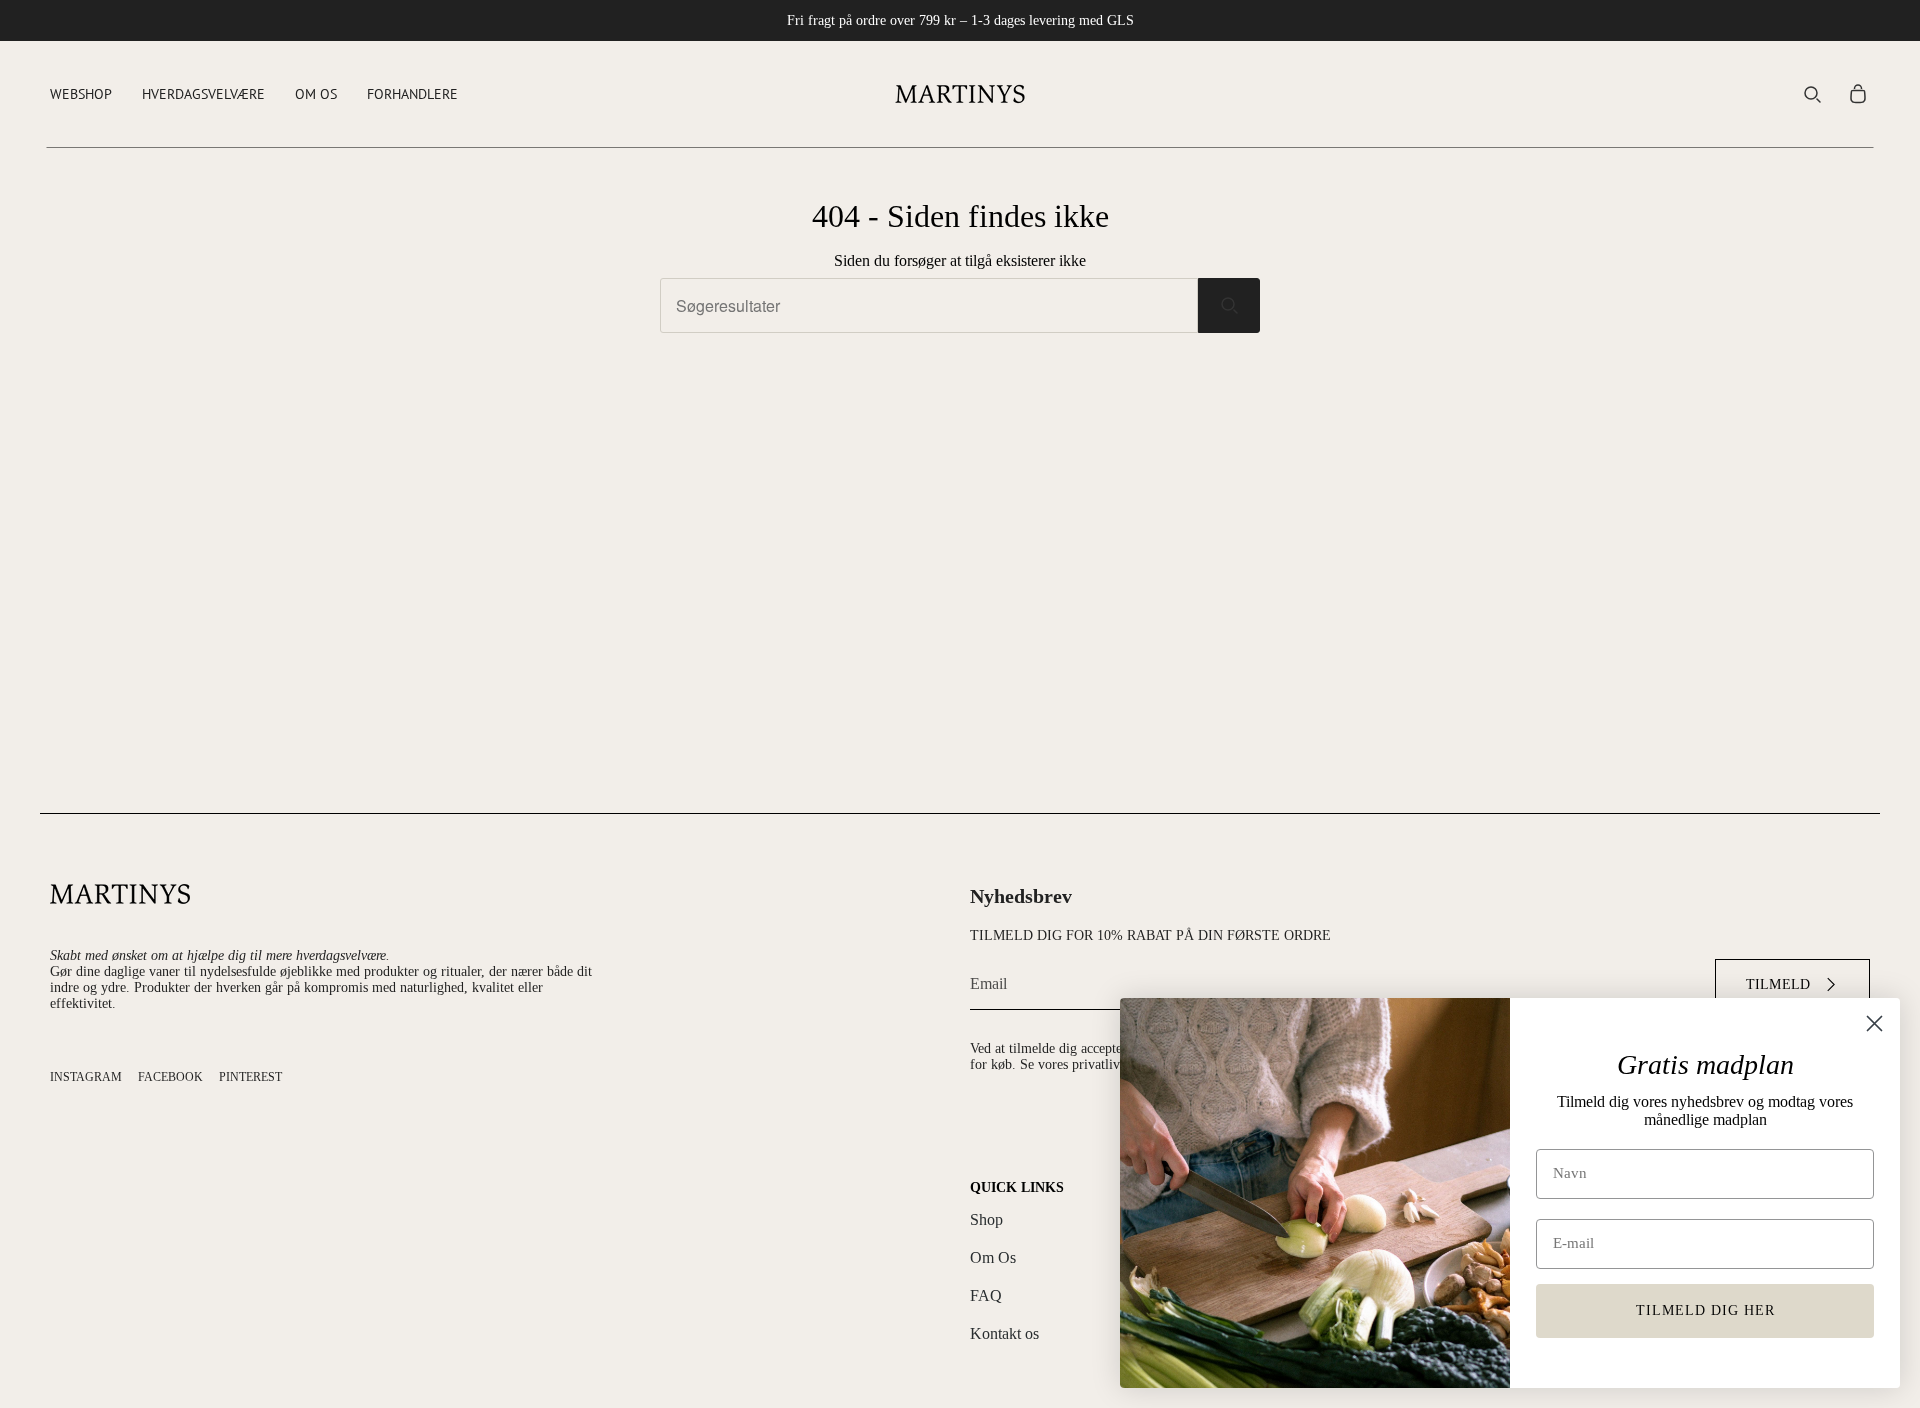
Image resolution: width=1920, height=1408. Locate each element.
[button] (81, 94)
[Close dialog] (1874, 1023)
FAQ (986, 1295)
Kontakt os (1004, 1333)
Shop (986, 1219)
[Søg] (1229, 305)
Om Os (993, 1257)
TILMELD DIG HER (1705, 1310)
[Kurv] (1858, 94)
